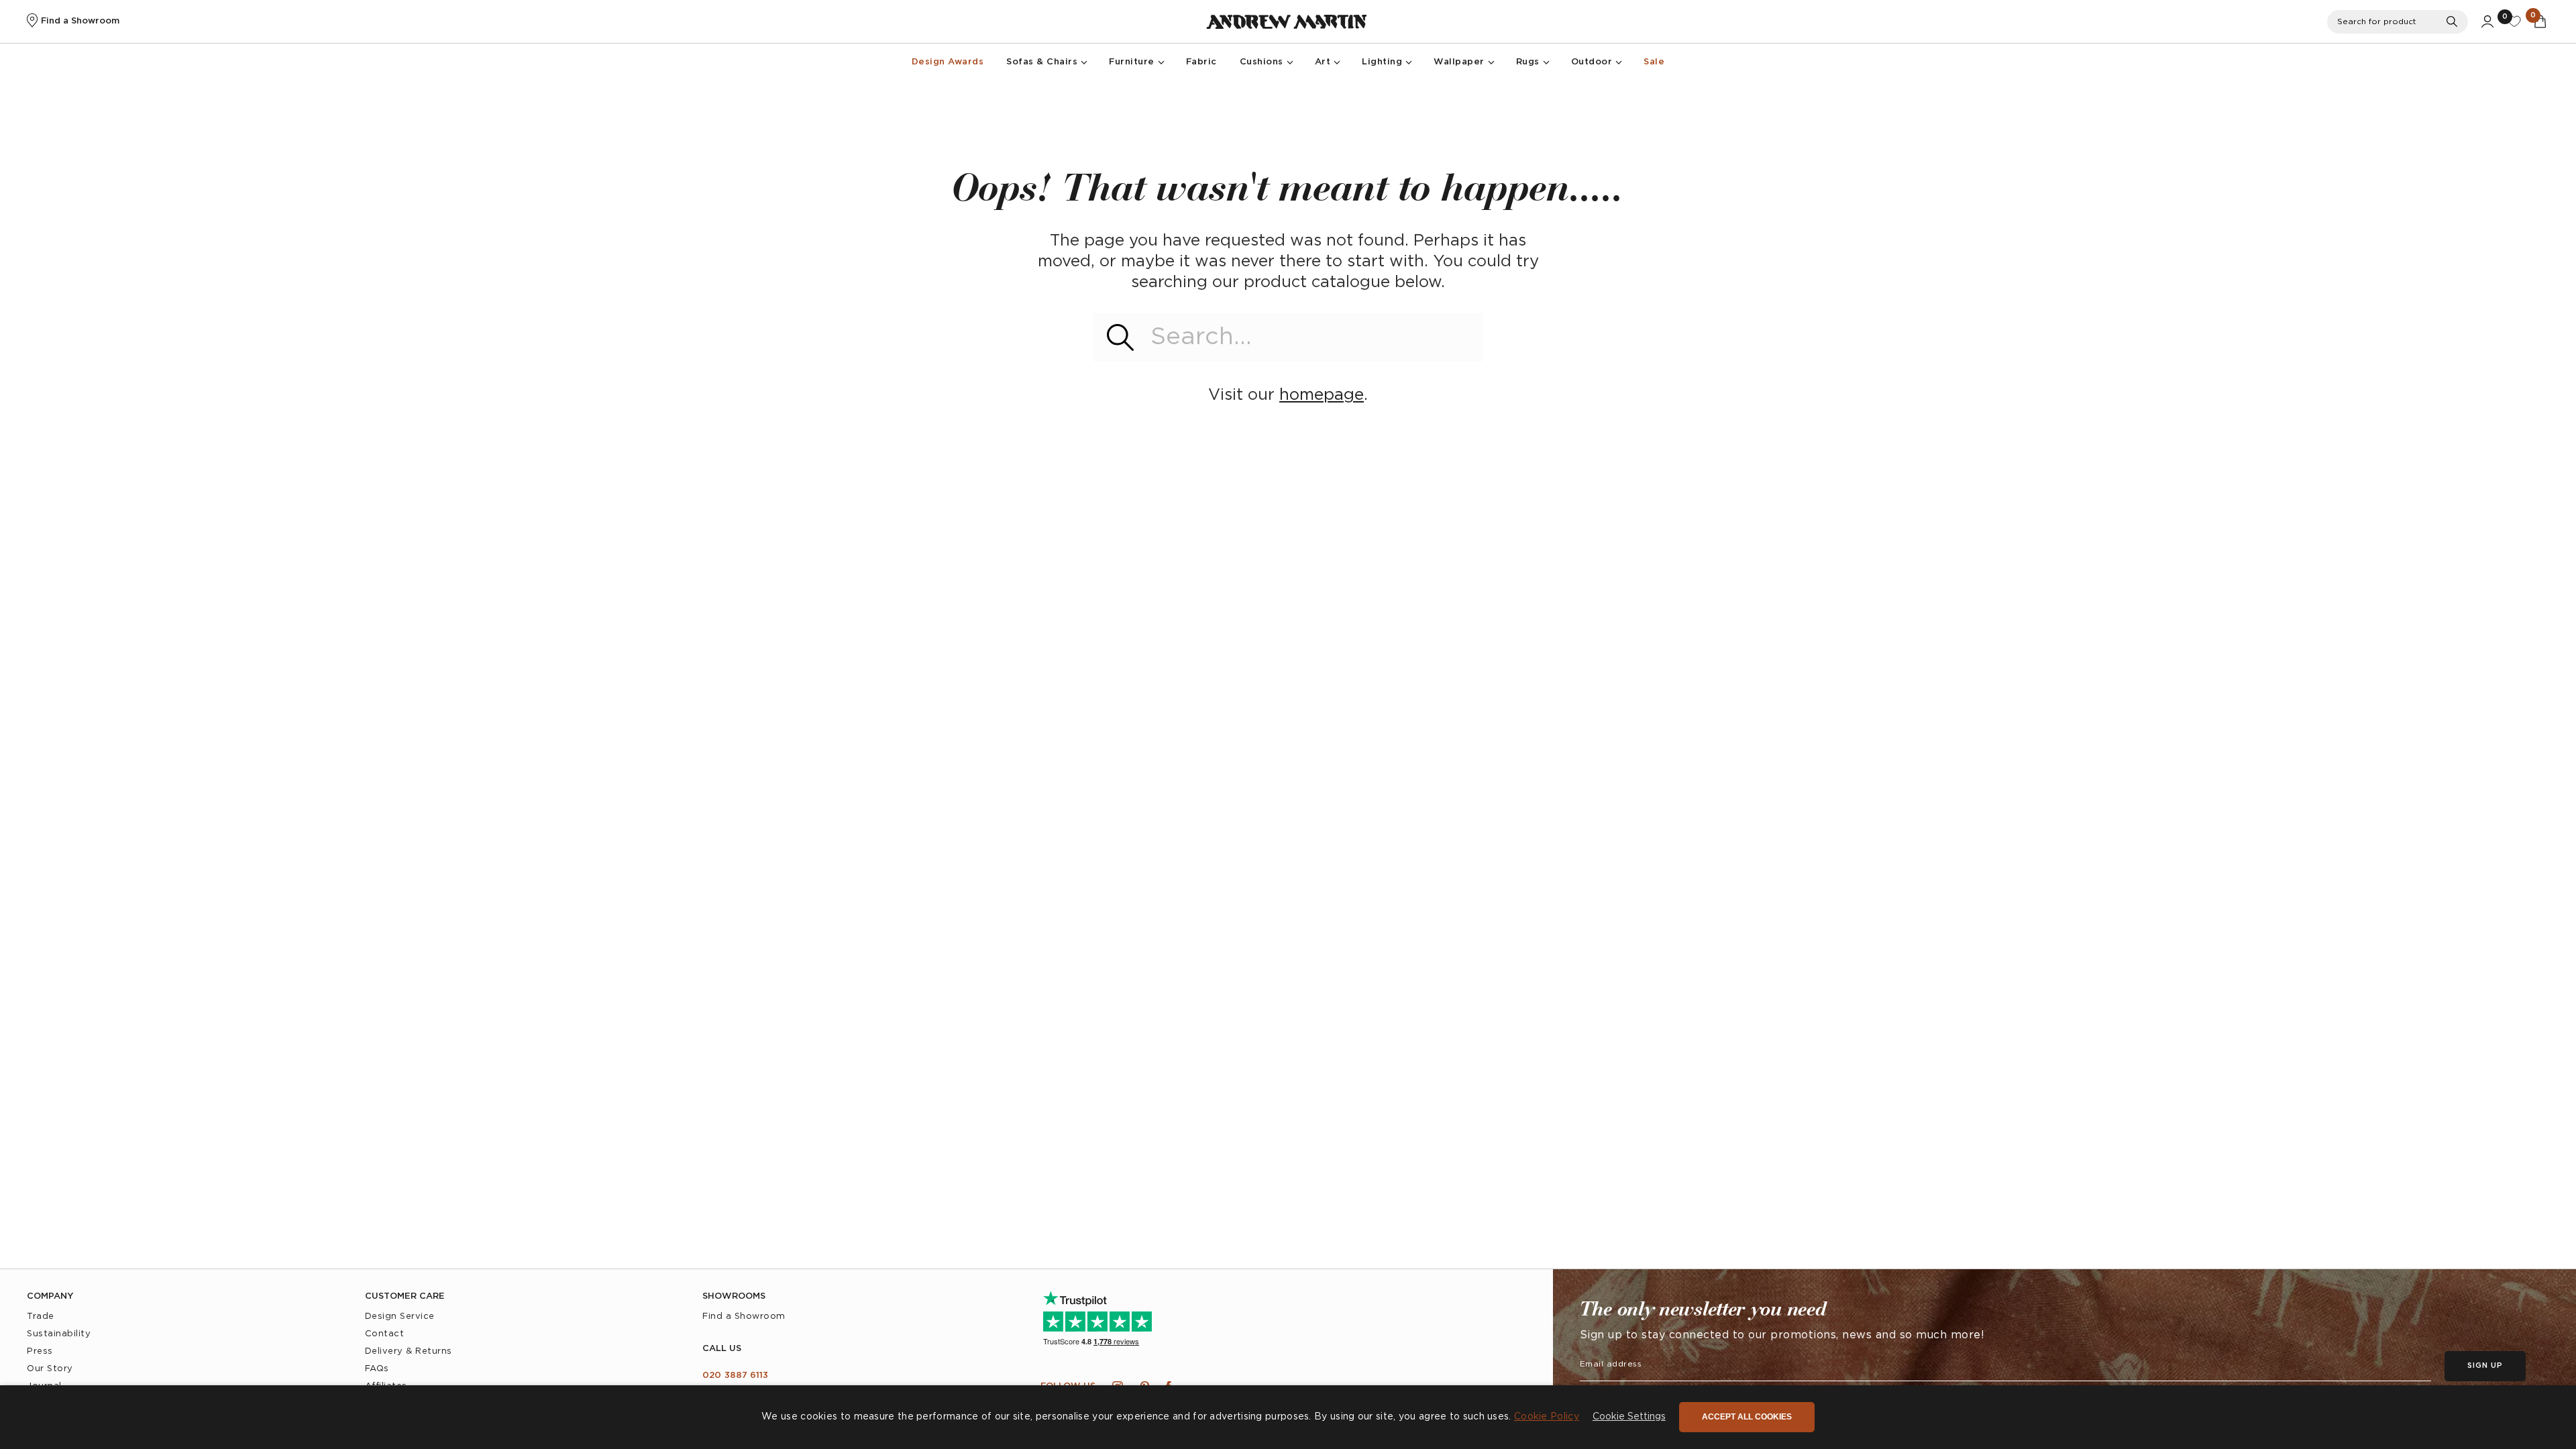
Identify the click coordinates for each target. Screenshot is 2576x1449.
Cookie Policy (1547, 1417)
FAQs (377, 1369)
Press (40, 1351)
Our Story (50, 1369)
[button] (1629, 1417)
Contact (385, 1334)
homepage (1322, 395)
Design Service (400, 1317)
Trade (41, 1317)
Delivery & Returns (409, 1351)
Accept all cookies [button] (1747, 1417)
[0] (2514, 21)
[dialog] (1288, 1417)
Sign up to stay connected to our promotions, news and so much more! (1782, 1335)
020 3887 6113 (735, 1376)
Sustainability (59, 1334)
